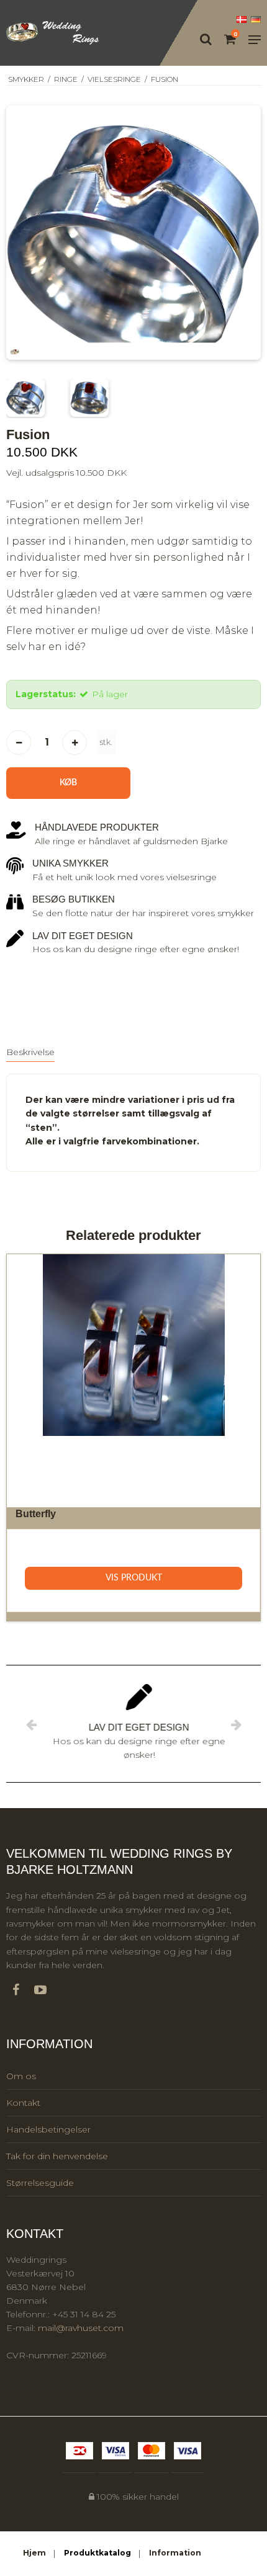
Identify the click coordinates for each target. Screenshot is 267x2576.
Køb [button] (68, 783)
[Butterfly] (133, 1381)
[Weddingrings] (53, 33)
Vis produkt (134, 1578)
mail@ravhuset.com (81, 2328)
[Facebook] (22, 1990)
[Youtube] (47, 1990)
